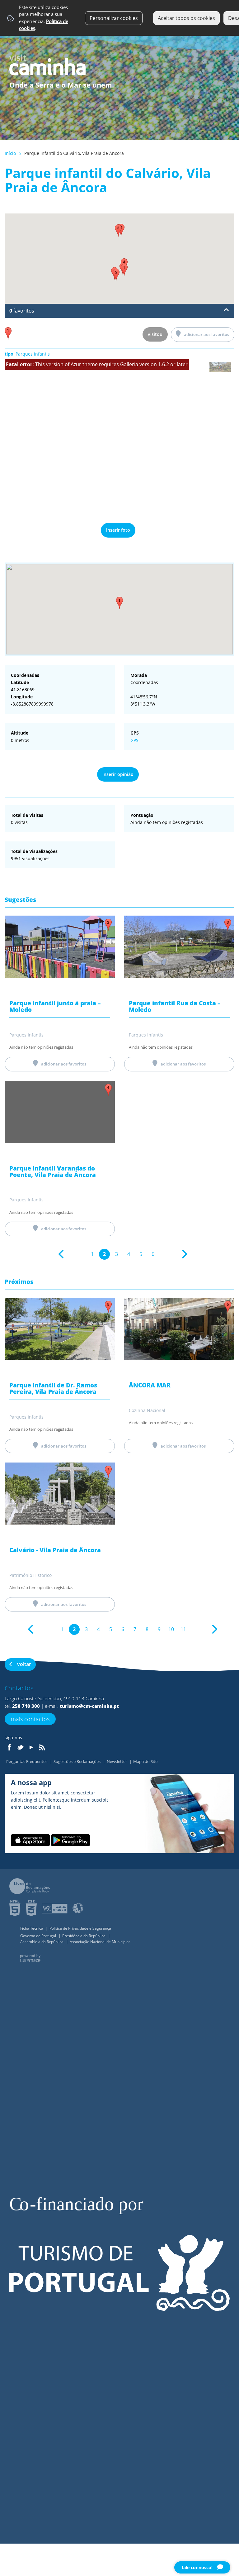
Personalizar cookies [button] (114, 18)
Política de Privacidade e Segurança (80, 1928)
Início (10, 153)
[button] (119, 603)
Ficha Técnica (32, 1928)
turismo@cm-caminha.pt (89, 1706)
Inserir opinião (118, 774)
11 (183, 1629)
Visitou (155, 334)
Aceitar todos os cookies (186, 18)
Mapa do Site (145, 1761)
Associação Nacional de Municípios (100, 1942)
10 (171, 1629)
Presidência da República (84, 1936)
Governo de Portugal (39, 1936)
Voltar (24, 1664)
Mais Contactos (30, 1719)
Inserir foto (118, 530)
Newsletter (117, 1761)
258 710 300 (26, 1706)
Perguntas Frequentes (27, 1761)
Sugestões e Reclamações (77, 1761)
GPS (134, 740)
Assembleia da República (42, 1942)
